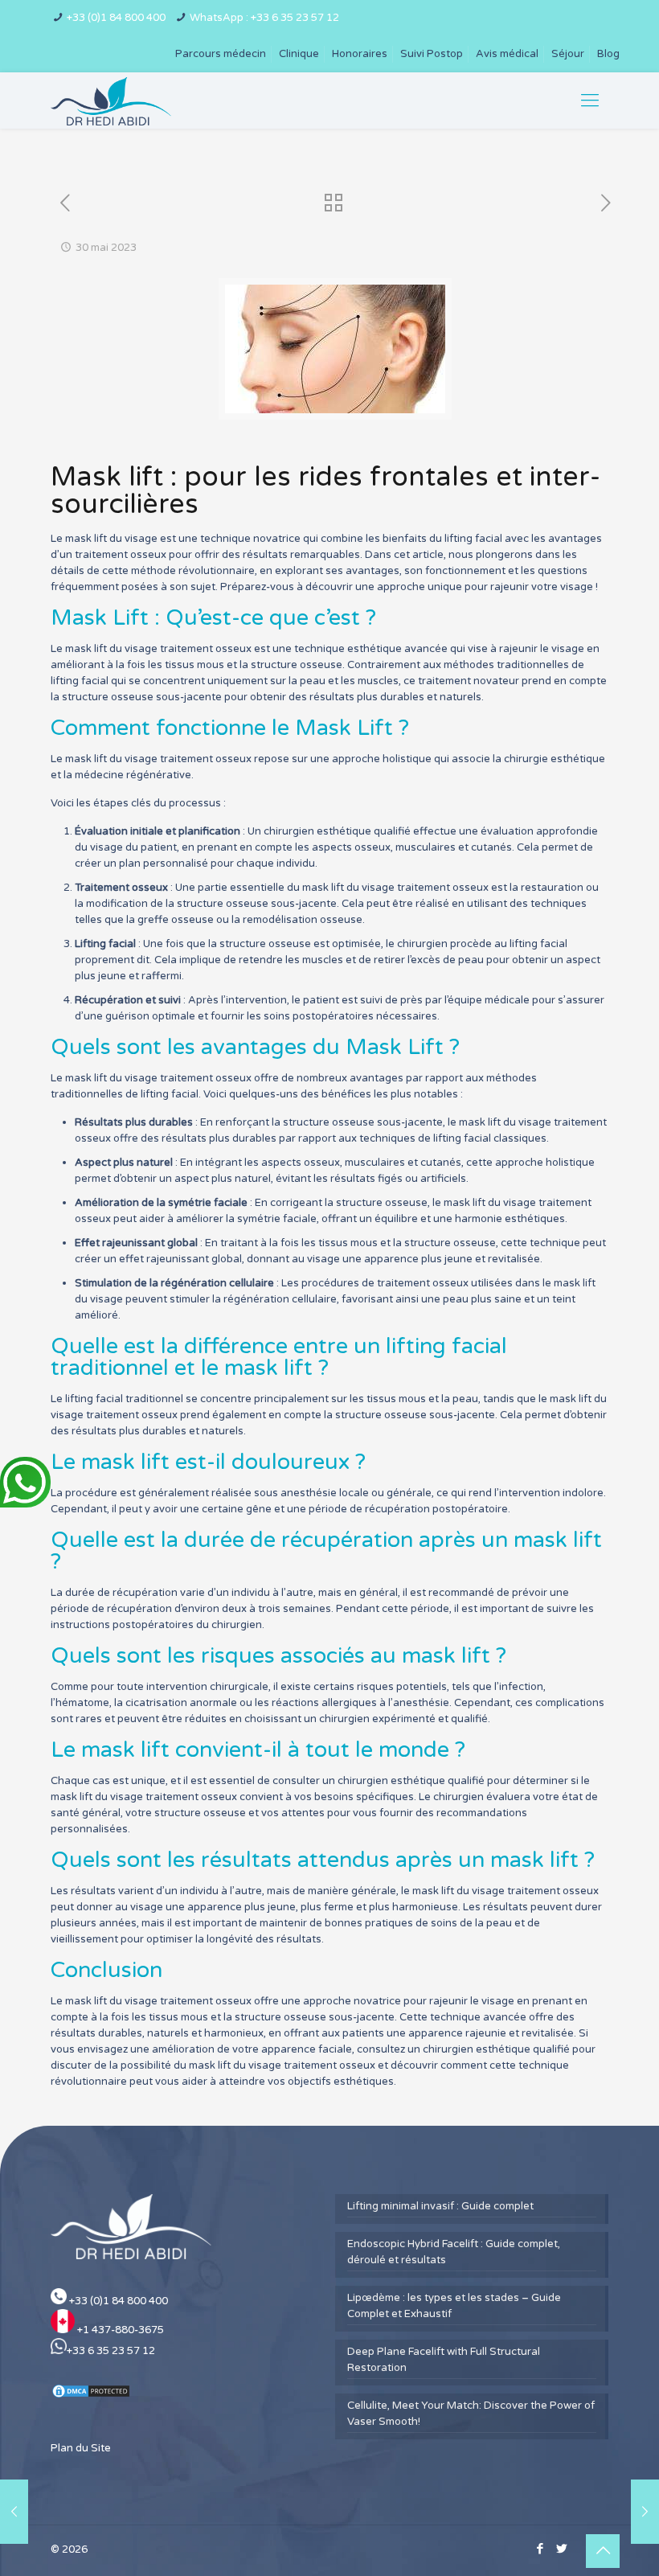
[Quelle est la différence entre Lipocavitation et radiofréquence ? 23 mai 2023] (14, 2512)
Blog (608, 54)
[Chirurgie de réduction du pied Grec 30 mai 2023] (645, 2512)
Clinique (299, 54)
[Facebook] (540, 2549)
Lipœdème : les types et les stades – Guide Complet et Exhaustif (454, 2306)
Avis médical (507, 54)
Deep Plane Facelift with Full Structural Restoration (444, 2360)
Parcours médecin (221, 54)
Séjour (568, 54)
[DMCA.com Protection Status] (91, 2396)
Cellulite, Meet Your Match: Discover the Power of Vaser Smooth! (471, 2414)
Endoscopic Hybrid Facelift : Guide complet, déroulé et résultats (454, 2252)
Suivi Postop (432, 54)
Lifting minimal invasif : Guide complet (440, 2206)
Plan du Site (81, 2448)
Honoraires (360, 54)
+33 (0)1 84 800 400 (116, 18)
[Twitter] (561, 2549)
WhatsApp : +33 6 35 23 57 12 (264, 18)
